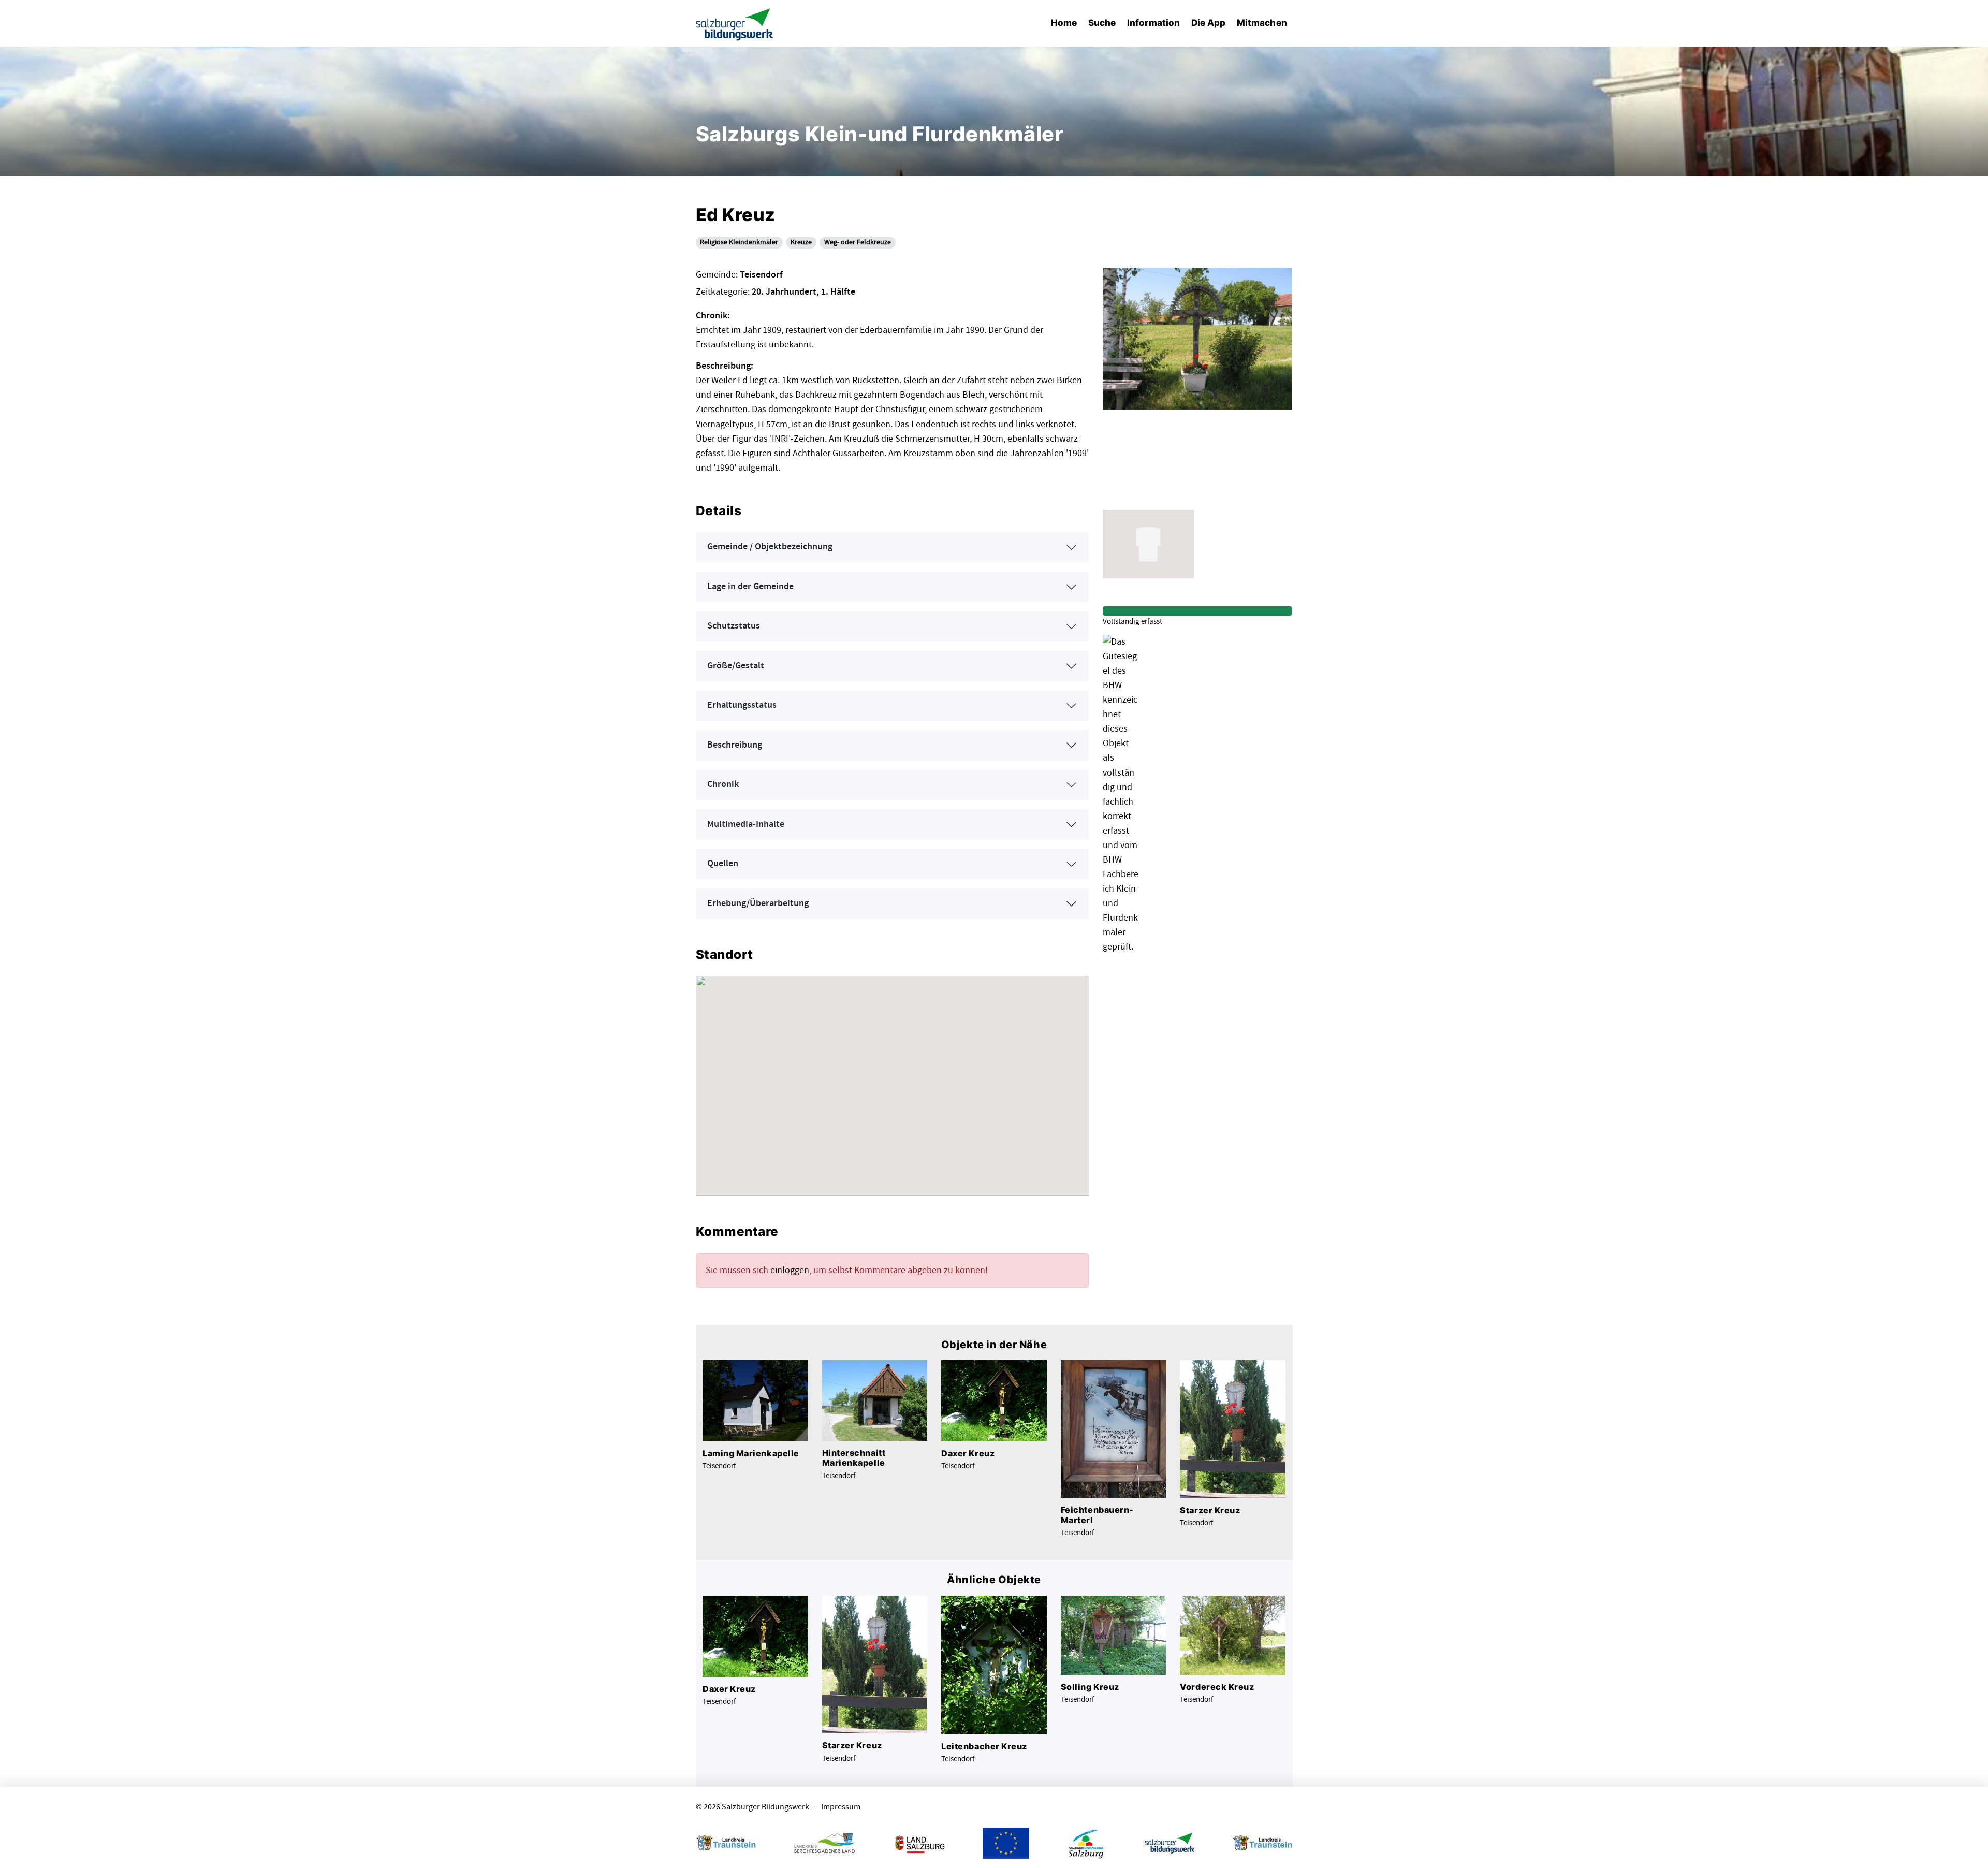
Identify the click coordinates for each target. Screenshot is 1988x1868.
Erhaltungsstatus (742, 705)
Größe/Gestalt (736, 666)
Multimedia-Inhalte (746, 824)
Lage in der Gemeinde (750, 587)
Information (1153, 23)
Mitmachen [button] (1262, 23)
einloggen (790, 1270)
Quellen (723, 864)
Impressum (841, 1807)
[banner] (735, 24)
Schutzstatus (734, 626)
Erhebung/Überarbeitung (758, 903)
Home (1064, 23)
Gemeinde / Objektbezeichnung (770, 547)
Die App (1209, 23)
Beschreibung (735, 745)
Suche (1102, 23)
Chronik (723, 784)
